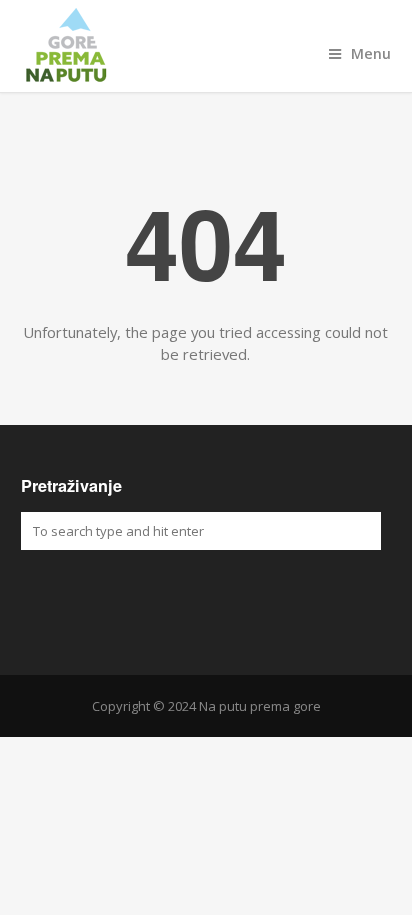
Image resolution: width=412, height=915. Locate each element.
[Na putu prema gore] (206, 46)
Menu (371, 53)
